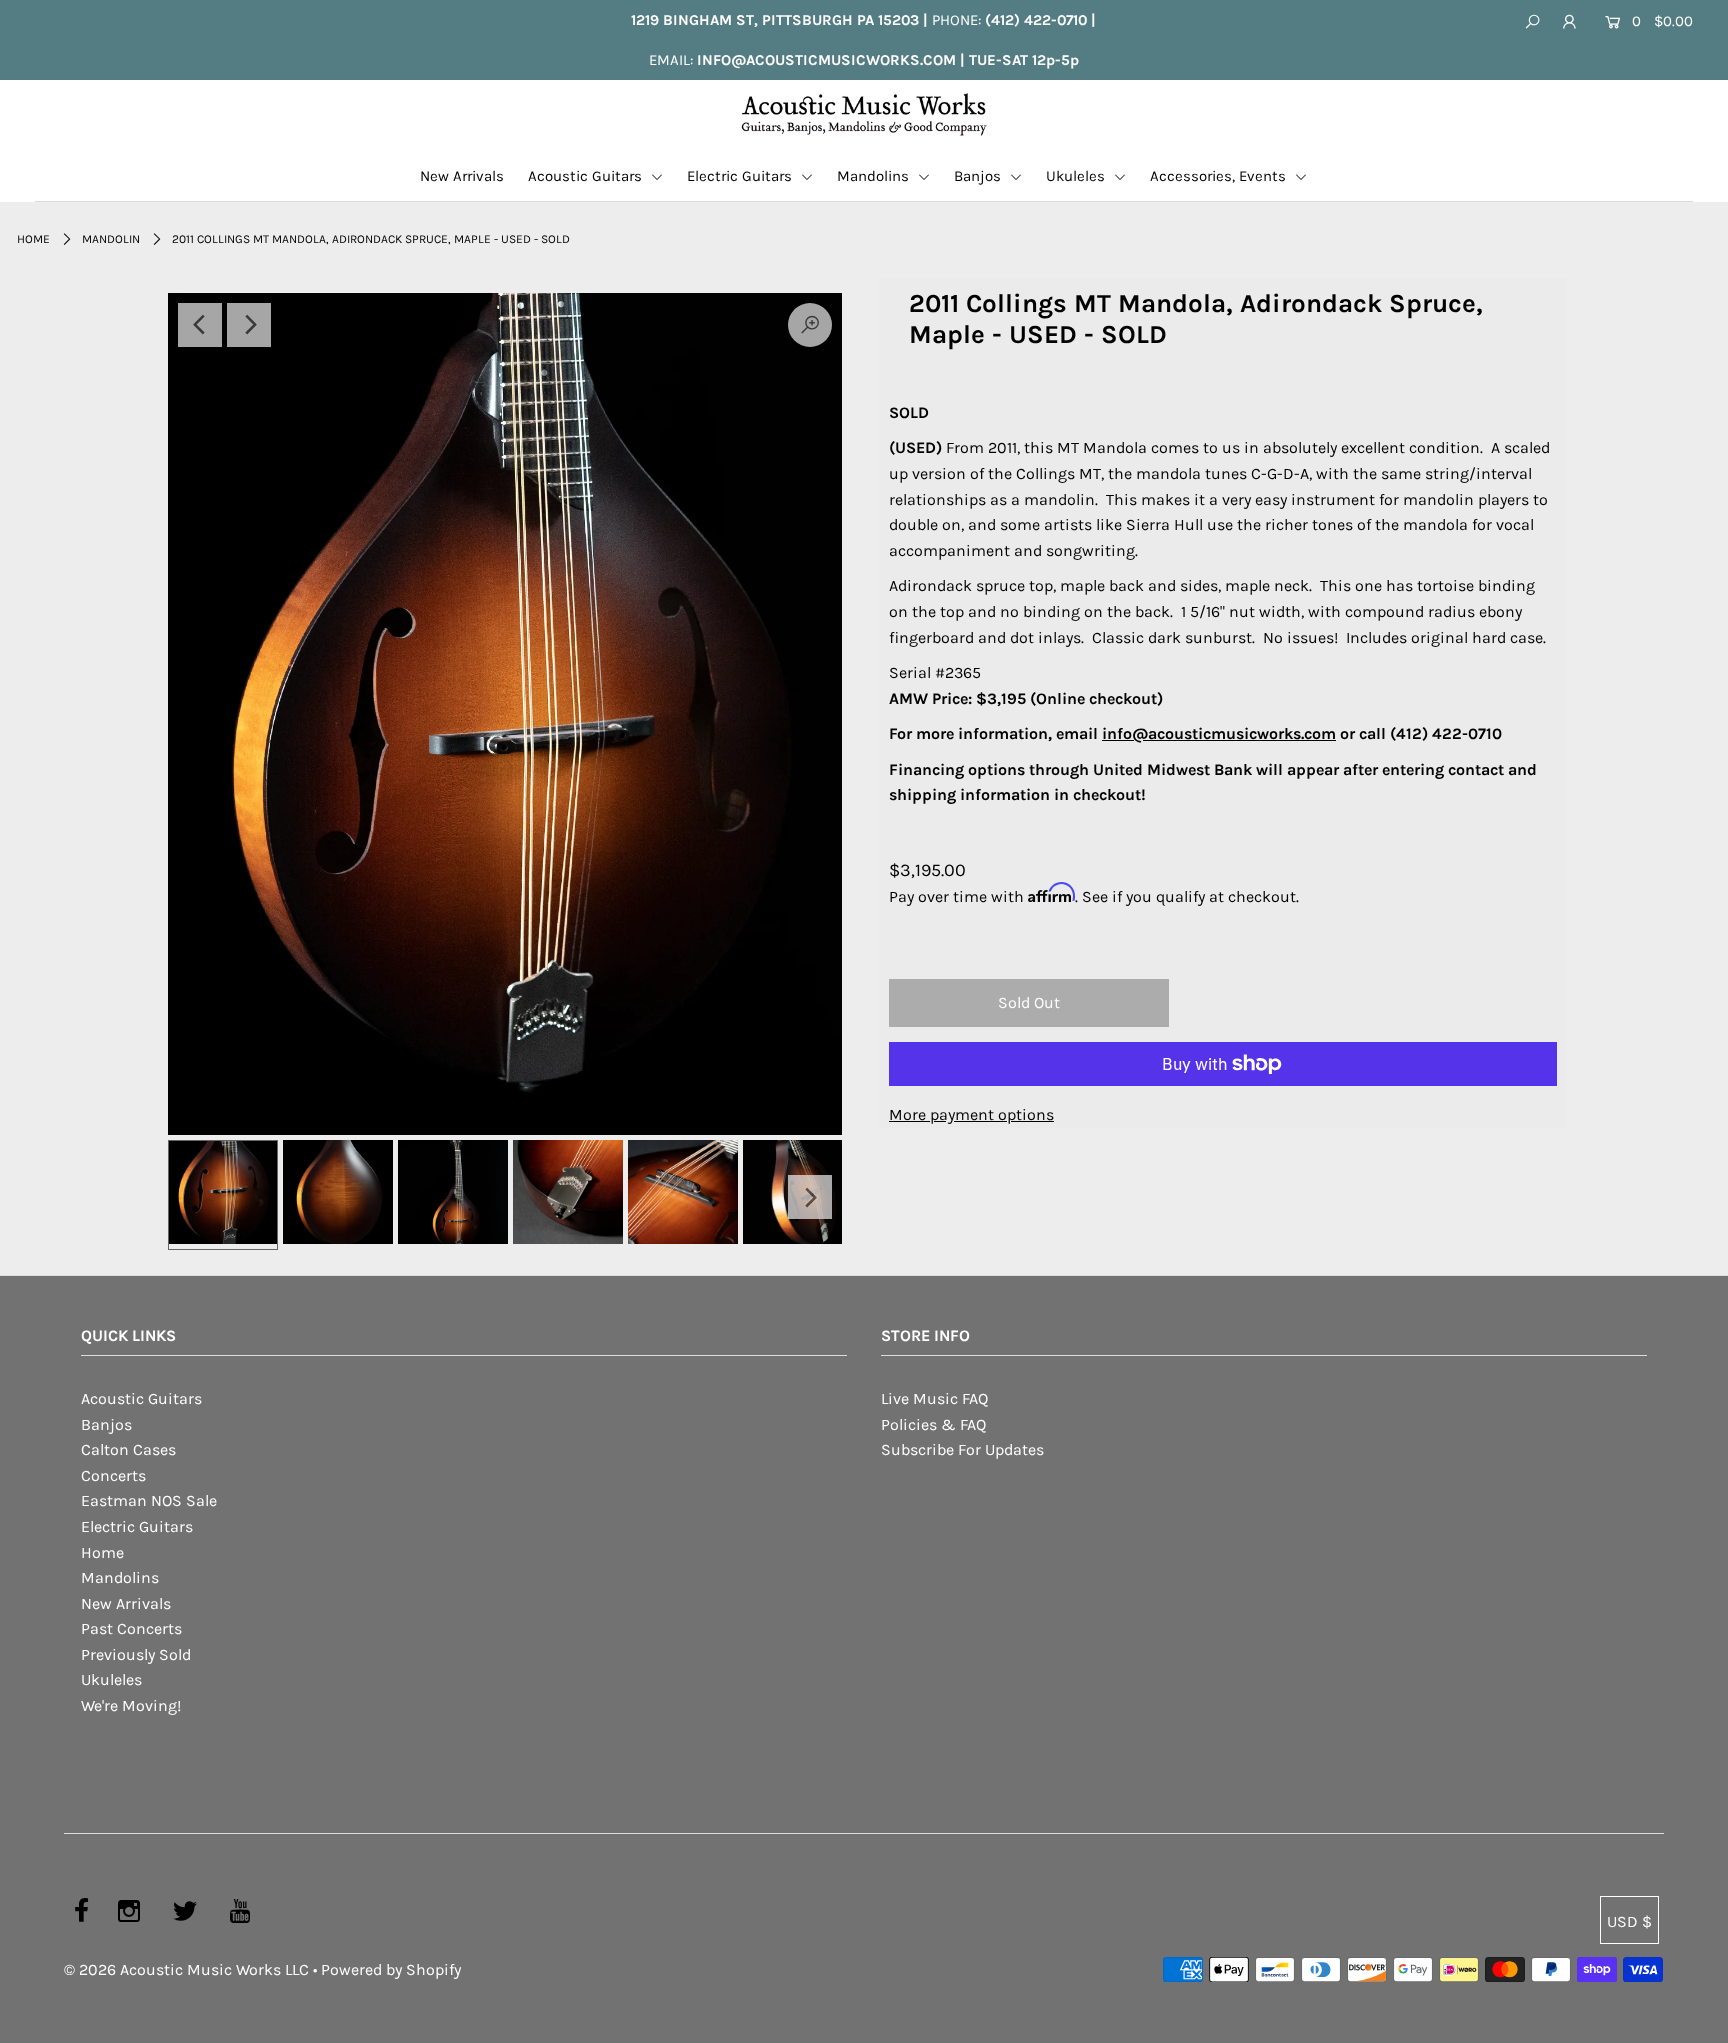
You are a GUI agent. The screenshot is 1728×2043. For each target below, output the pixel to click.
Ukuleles (1077, 176)
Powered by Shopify (391, 1969)
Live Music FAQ (934, 1398)
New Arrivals (462, 176)
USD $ (1629, 1921)
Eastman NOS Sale (149, 1500)
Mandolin (111, 239)
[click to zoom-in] (505, 714)
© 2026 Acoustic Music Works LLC (186, 1969)
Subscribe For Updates (962, 1449)
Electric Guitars (741, 176)
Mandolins (875, 176)
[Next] (249, 325)
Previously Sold (136, 1654)
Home (33, 239)
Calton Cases (128, 1449)
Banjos (979, 176)
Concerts (113, 1475)
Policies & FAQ (933, 1424)
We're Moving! (131, 1705)
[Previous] (200, 325)
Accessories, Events (1220, 176)
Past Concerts (131, 1628)
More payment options (971, 1114)
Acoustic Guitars (587, 176)
